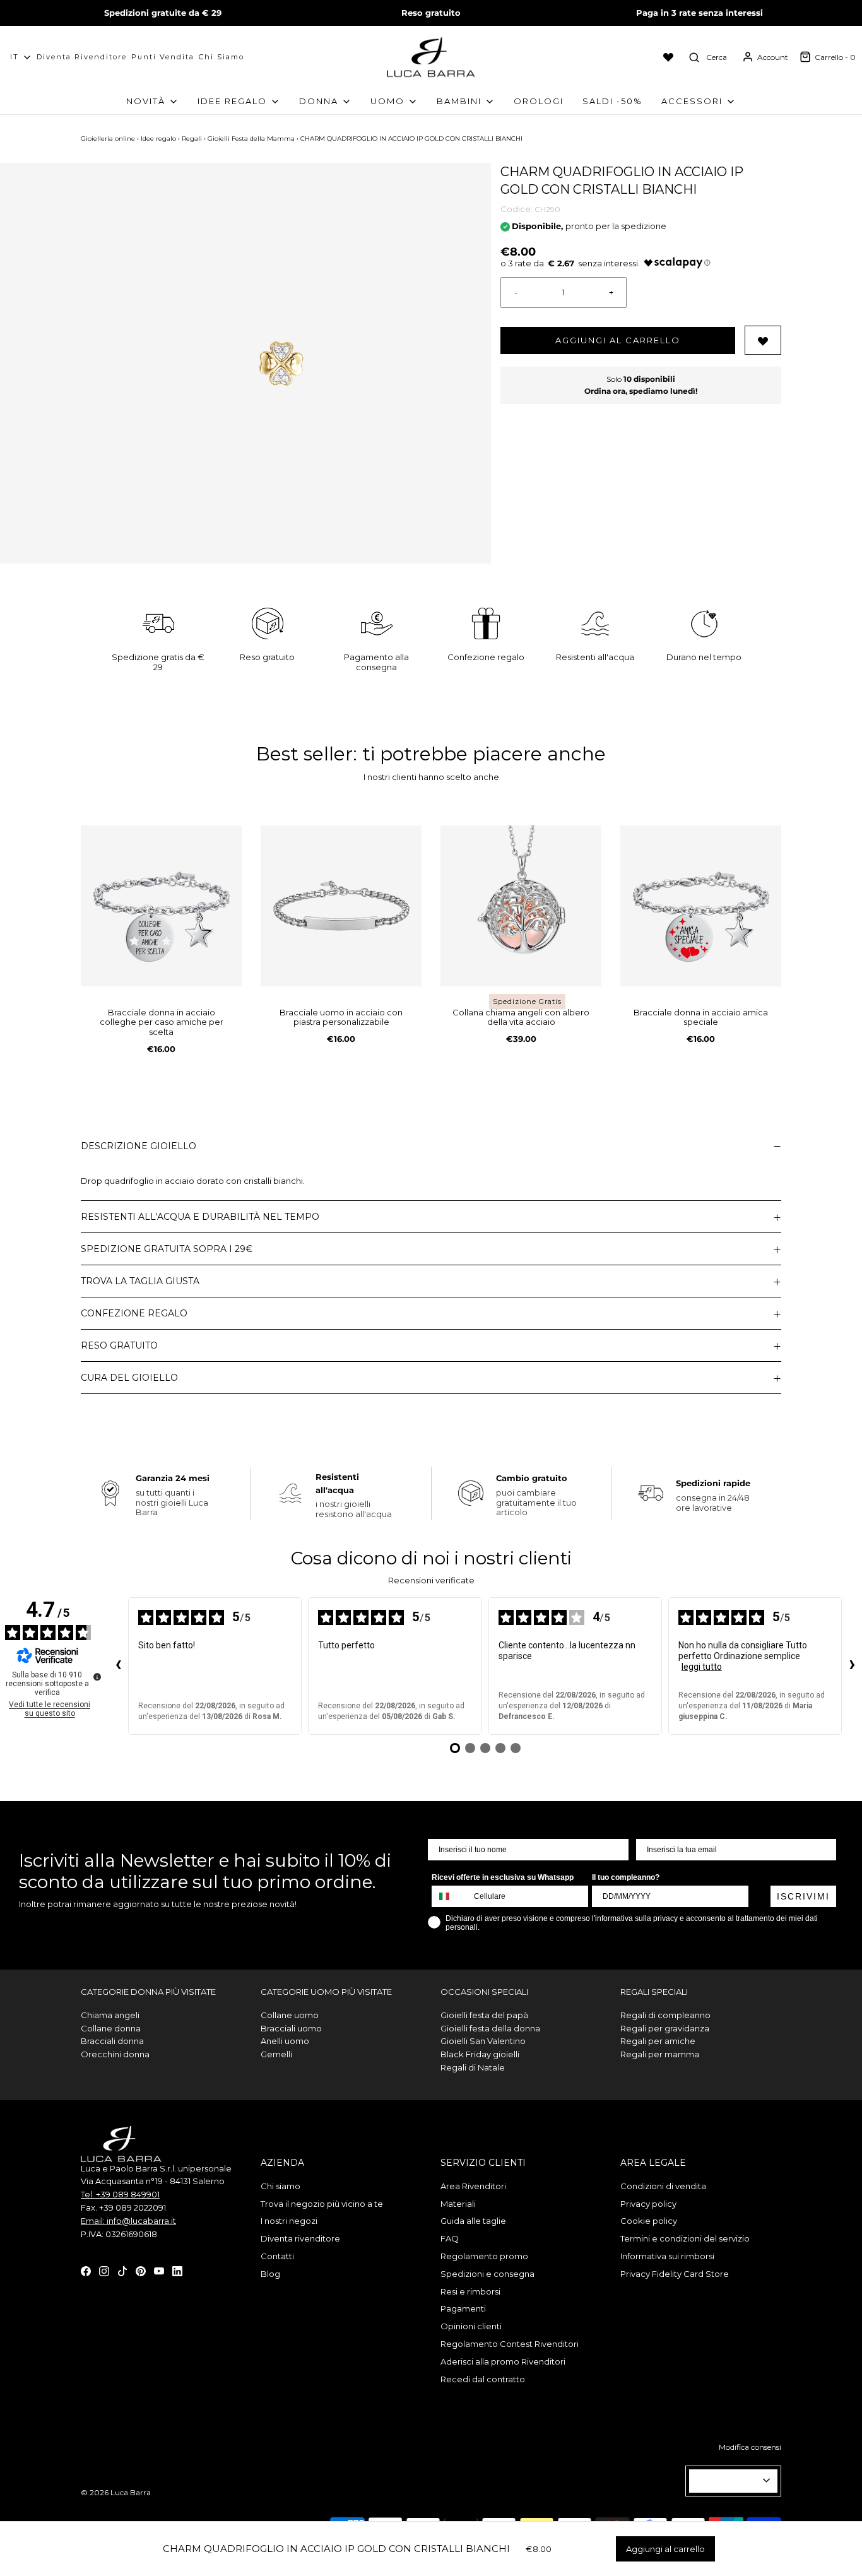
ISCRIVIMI (803, 1896)
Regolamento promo (484, 2256)
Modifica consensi (750, 2447)
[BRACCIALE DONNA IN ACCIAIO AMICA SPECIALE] (701, 906)
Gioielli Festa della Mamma (251, 139)
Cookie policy (649, 2221)
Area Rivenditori (473, 2186)
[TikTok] (122, 2270)
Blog (270, 2274)
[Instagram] (104, 2270)
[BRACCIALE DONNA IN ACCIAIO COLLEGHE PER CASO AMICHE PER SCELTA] (161, 906)
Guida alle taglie (473, 2221)
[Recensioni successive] (852, 1666)
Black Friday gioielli (480, 2054)
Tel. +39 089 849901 (120, 2194)
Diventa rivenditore (300, 2238)
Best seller (304, 754)
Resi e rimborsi (470, 2291)
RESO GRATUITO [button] (119, 1345)
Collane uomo (290, 2015)
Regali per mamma (660, 2054)
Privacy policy (648, 2204)
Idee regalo (158, 139)
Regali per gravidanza (665, 2028)
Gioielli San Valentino (483, 2041)
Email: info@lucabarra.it (128, 2221)
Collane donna (111, 2028)
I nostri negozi (289, 2221)
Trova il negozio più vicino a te (322, 2204)
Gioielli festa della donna (490, 2028)
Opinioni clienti (471, 2326)
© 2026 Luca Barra (116, 2492)
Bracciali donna (112, 2041)
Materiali (458, 2204)
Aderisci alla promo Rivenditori (503, 2361)
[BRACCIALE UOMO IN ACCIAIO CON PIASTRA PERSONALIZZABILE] (341, 906)
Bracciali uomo (291, 2028)
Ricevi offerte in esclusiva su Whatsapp (503, 1877)
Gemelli (276, 2054)
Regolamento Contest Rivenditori (510, 2344)
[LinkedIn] (177, 2270)
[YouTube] (159, 2270)
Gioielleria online (108, 139)
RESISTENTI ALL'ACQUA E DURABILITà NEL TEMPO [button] (200, 1217)
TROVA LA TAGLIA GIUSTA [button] (140, 1281)
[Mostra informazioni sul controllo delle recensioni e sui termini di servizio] (97, 1677)
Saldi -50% (612, 101)
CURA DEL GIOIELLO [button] (129, 1378)
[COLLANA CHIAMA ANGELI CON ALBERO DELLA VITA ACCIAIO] (521, 906)
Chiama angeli (110, 2015)
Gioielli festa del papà (484, 2015)
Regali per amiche (658, 2041)
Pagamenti (463, 2308)
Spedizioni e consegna (487, 2274)
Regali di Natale (473, 2067)
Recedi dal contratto (483, 2379)
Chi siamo (221, 57)
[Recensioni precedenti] (118, 1666)
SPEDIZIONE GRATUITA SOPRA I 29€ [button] (167, 1249)
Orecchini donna (115, 2054)
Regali (192, 139)
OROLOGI (539, 101)
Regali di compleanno (665, 2015)
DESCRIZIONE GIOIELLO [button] (139, 1146)
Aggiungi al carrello (618, 340)
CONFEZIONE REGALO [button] (134, 1313)
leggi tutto (702, 1667)
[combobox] (450, 1896)
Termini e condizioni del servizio (685, 2238)
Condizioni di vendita (663, 2186)
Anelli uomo (285, 2041)
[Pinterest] (141, 2270)
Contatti (277, 2256)
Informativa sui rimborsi (667, 2256)
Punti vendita (163, 57)
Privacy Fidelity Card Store (675, 2274)
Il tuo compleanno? (626, 1877)
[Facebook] (86, 2270)
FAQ (450, 2238)
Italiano (728, 2481)
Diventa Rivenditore (82, 57)
